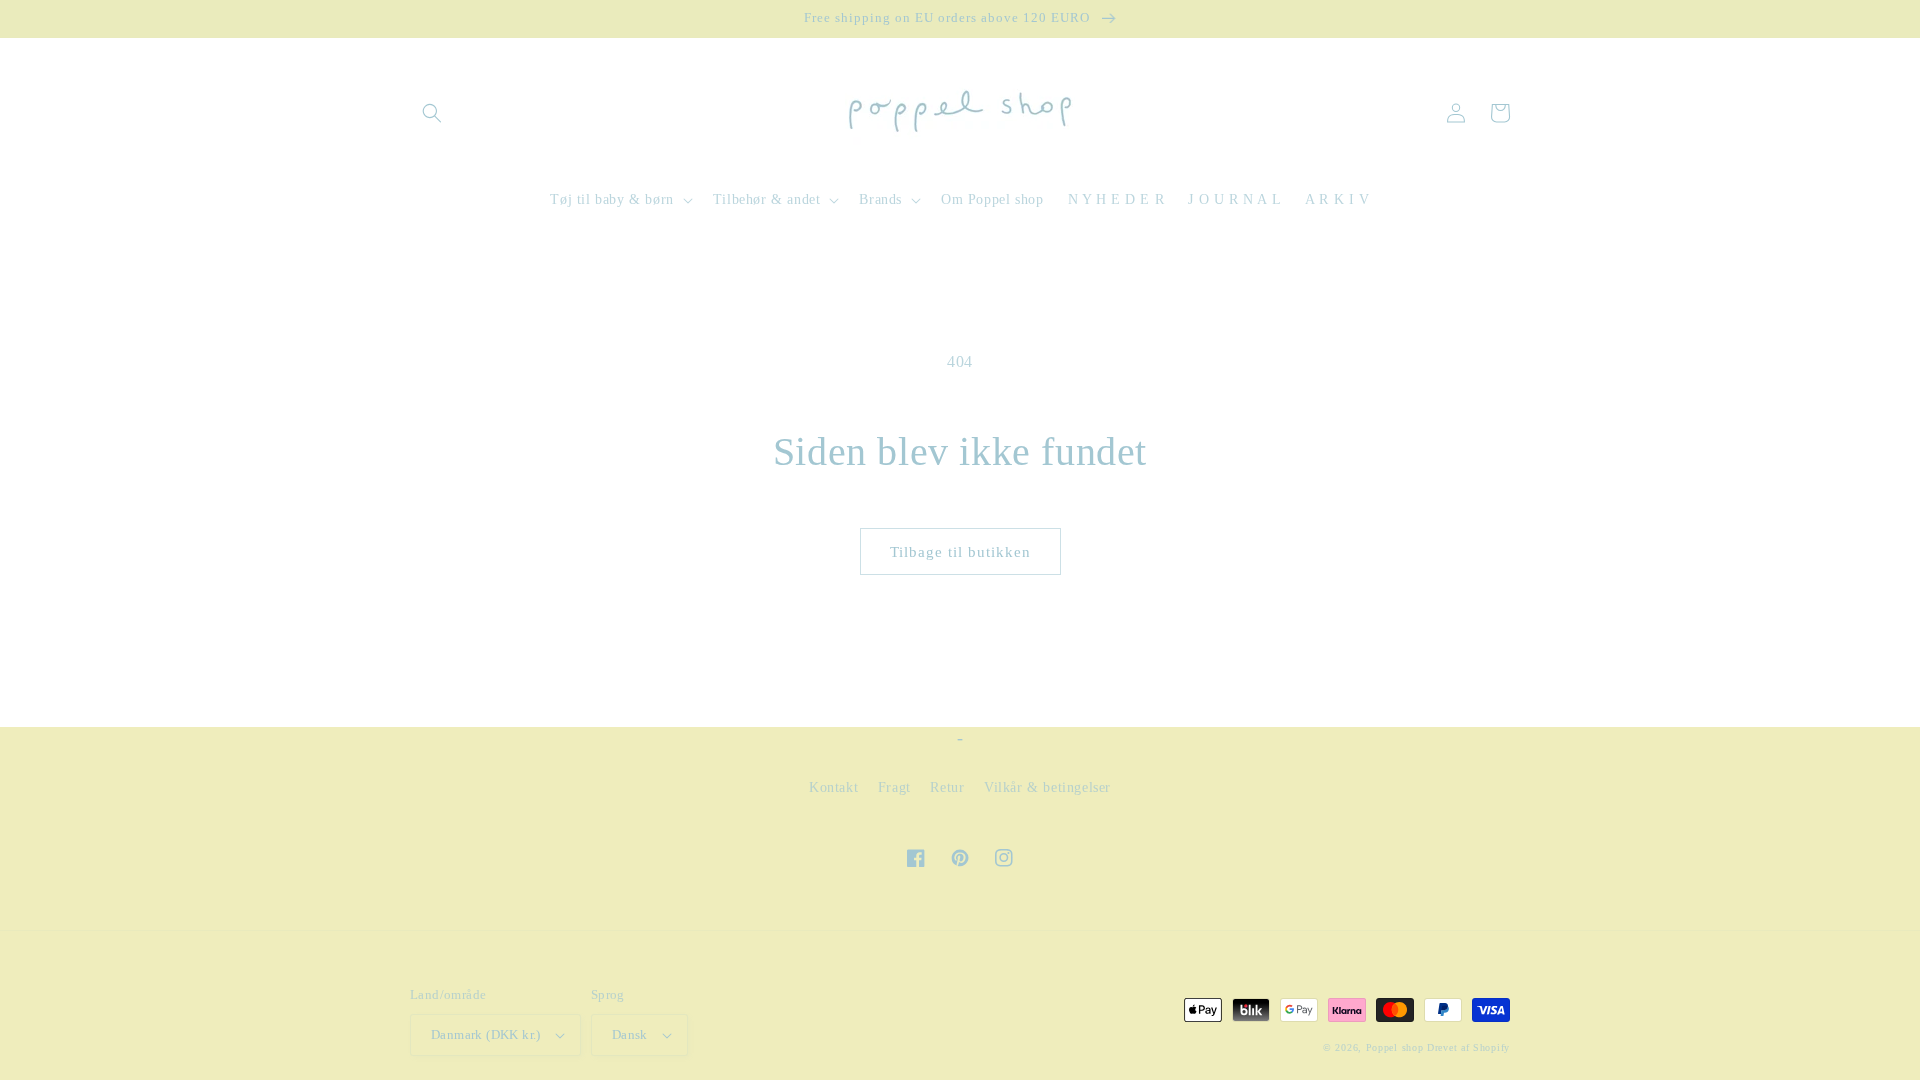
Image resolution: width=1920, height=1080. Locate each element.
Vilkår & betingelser (1047, 787)
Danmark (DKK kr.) (486, 1034)
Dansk (630, 1034)
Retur (947, 787)
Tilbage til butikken (960, 552)
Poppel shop (1395, 1047)
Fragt (894, 787)
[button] (432, 113)
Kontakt (833, 787)
